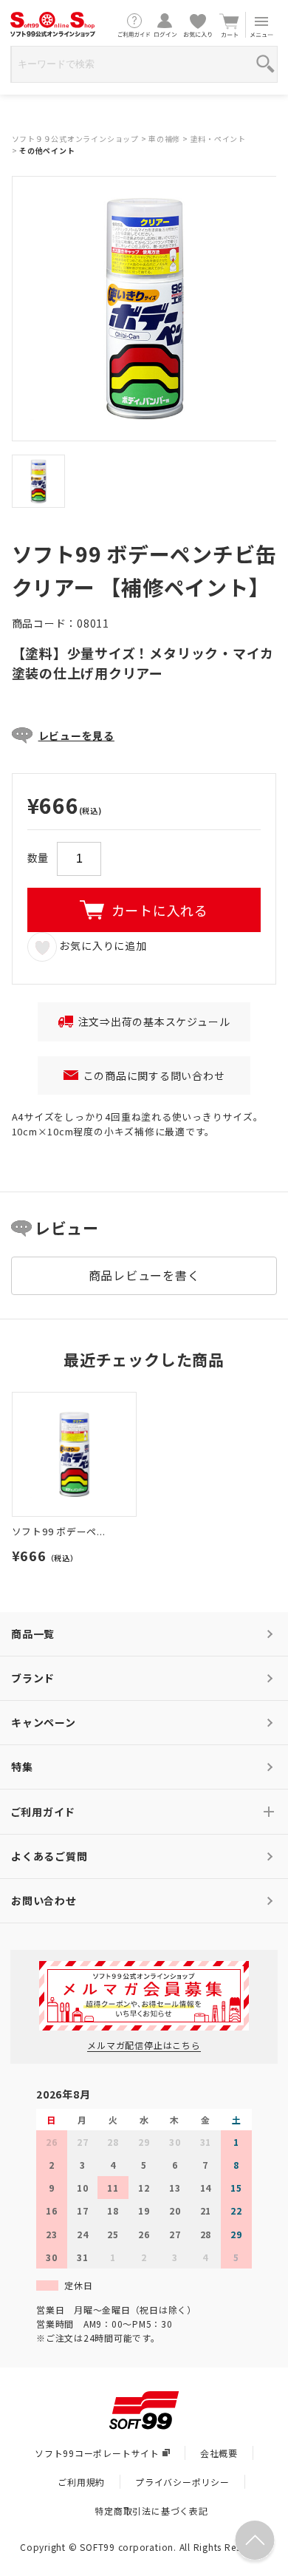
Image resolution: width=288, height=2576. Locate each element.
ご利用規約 (81, 2482)
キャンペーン (44, 1722)
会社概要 (219, 2453)
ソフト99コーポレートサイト (97, 2453)
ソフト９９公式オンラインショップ (75, 139)
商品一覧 (33, 1634)
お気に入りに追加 (102, 945)
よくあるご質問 (49, 1856)
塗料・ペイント (218, 139)
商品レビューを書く (144, 1275)
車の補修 (164, 139)
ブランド (33, 1678)
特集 (22, 1767)
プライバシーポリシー (182, 2482)
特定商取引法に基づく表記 (151, 2511)
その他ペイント (47, 150)
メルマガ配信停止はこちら (144, 2045)
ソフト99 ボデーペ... (59, 1531)
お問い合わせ (44, 1900)
